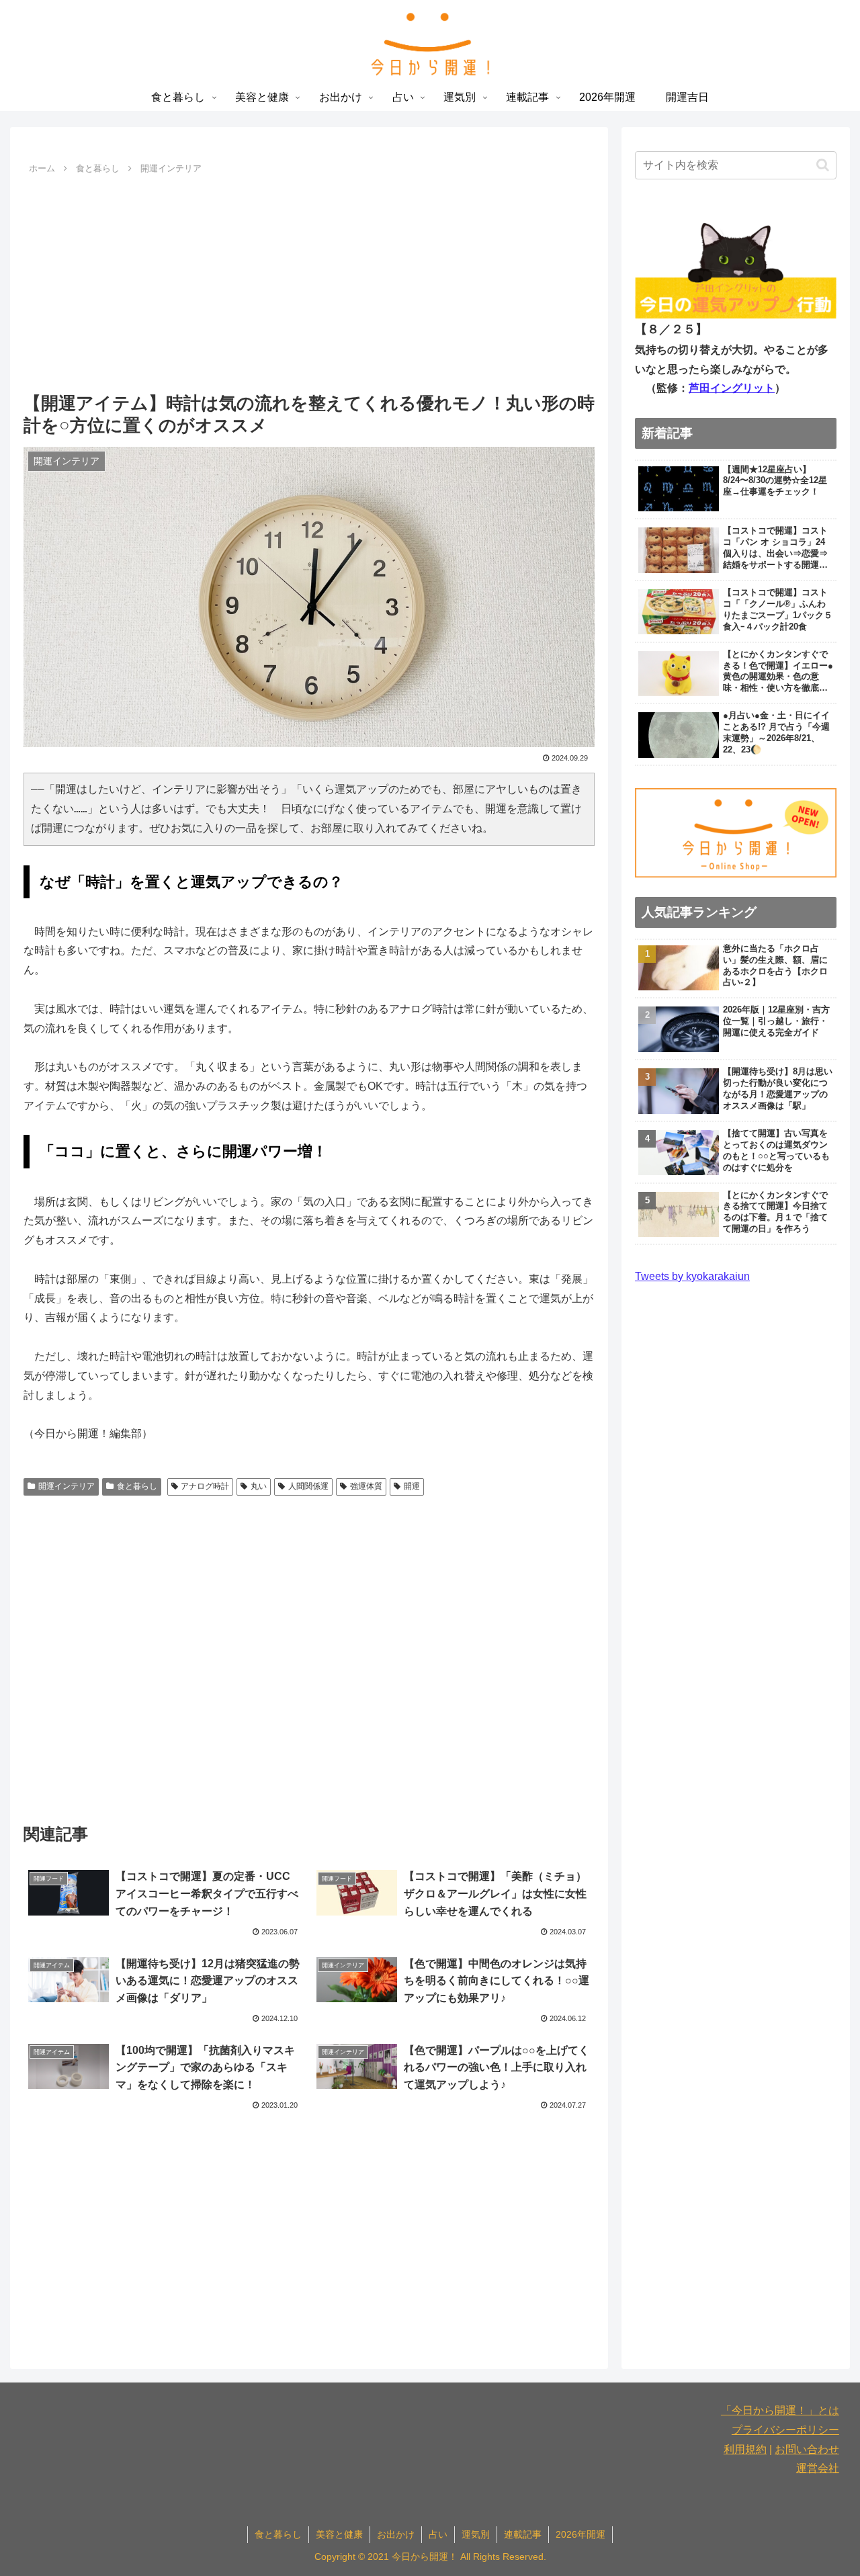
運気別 (476, 2534)
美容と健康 (339, 2534)
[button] (823, 165)
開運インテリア (67, 1486)
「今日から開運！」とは (780, 2410)
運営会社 (818, 2468)
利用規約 (745, 2449)
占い (438, 2534)
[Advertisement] (309, 280)
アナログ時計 (205, 1486)
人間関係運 (308, 1486)
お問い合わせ (807, 2449)
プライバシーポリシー (785, 2430)
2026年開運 (580, 2534)
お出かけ (396, 2534)
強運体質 (366, 1486)
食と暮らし (137, 1486)
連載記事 (523, 2534)
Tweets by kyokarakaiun (692, 1276)
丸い (259, 1486)
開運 (412, 1486)
